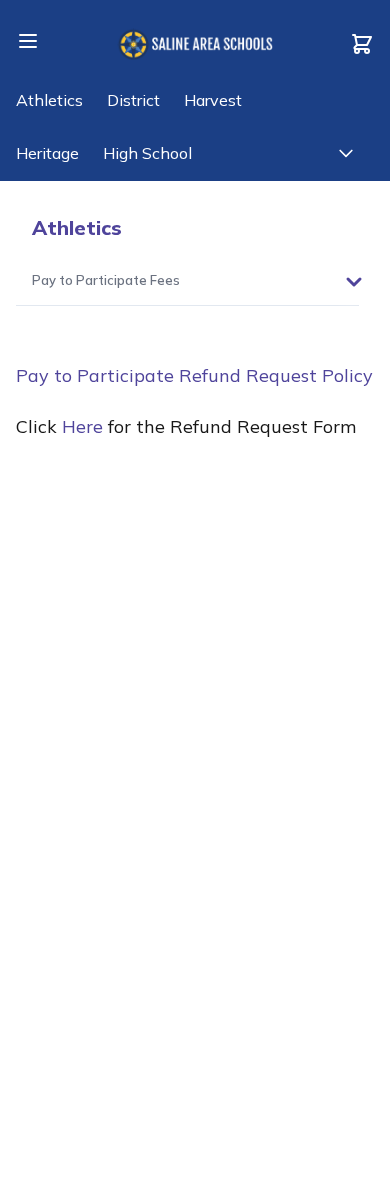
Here (82, 426)
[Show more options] (354, 282)
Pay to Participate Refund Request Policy (194, 375)
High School (147, 153)
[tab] (106, 282)
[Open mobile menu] (28, 41)
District (133, 100)
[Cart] (362, 44)
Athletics (49, 100)
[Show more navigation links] (346, 153)
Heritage (47, 153)
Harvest (213, 100)
